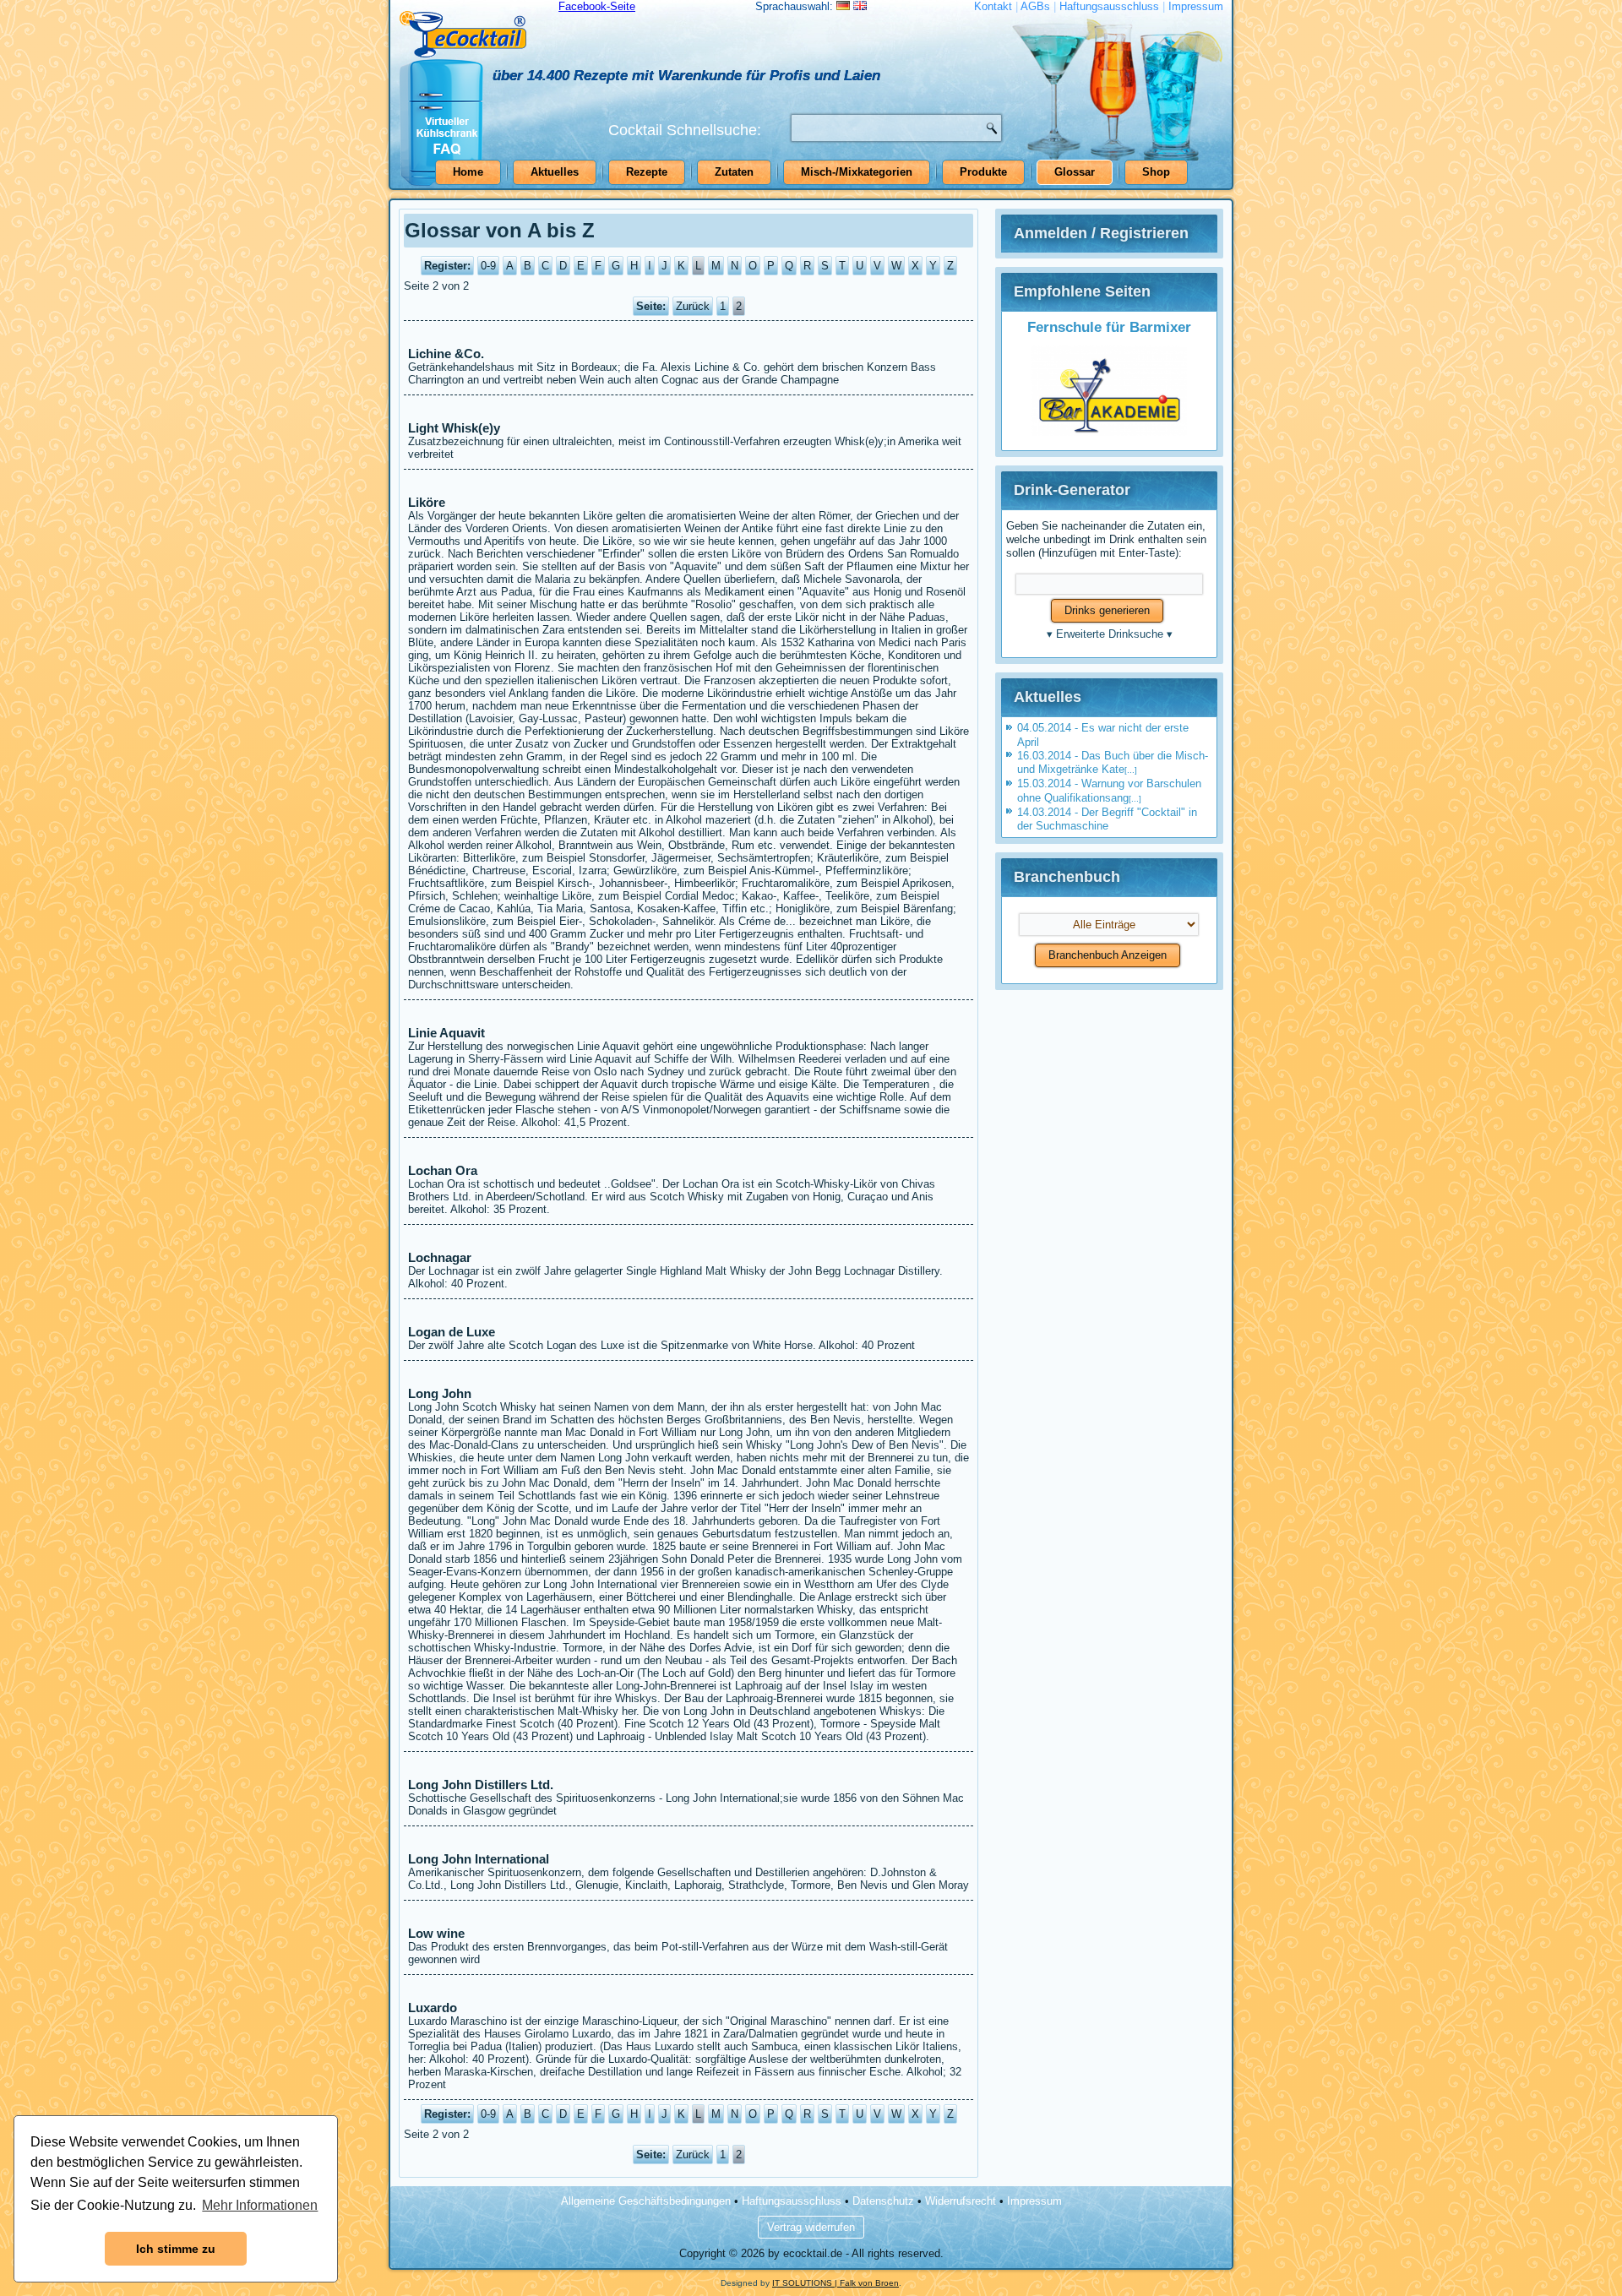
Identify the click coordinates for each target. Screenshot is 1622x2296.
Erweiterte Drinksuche (1110, 634)
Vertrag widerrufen (811, 2227)
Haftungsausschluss (1109, 6)
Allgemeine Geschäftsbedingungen (646, 2201)
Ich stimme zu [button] (176, 2249)
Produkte (983, 172)
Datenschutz (883, 2201)
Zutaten (734, 172)
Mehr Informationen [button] (260, 2205)
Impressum (1196, 6)
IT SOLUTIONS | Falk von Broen (835, 2283)
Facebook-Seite (597, 6)
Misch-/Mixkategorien (857, 172)
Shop (1156, 172)
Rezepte (647, 172)
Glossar (1075, 172)
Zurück (693, 306)
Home (468, 172)
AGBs (1035, 6)
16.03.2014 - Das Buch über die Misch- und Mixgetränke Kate (1113, 762)
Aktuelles (555, 172)
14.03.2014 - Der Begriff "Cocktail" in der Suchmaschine (1107, 819)
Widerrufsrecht (961, 2201)
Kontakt (993, 6)
